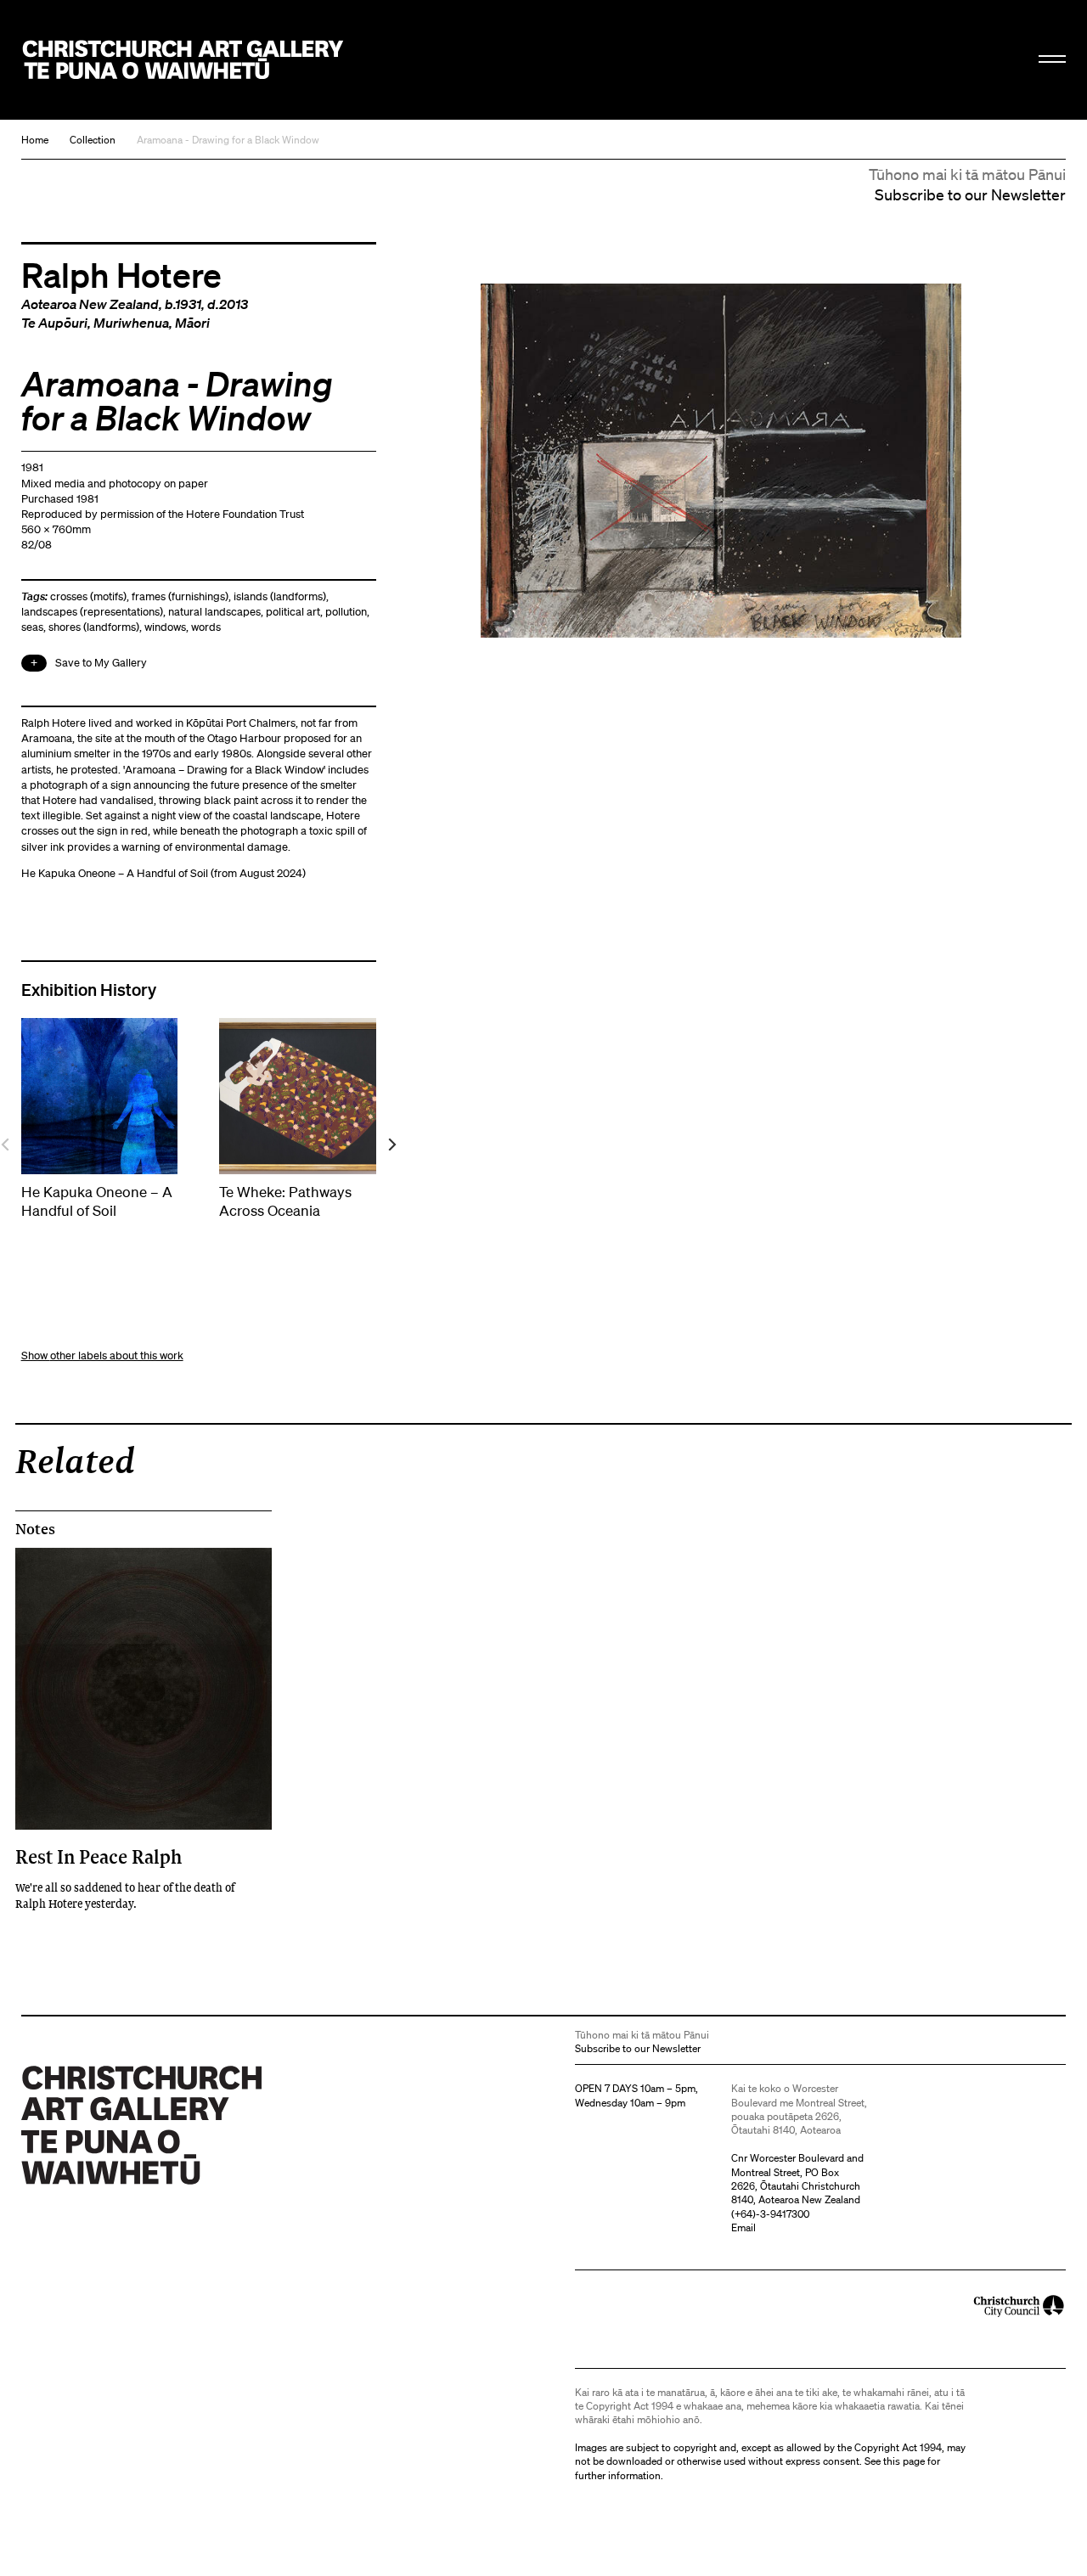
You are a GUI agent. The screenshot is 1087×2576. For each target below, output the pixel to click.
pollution (346, 612)
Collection (93, 140)
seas (32, 627)
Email (743, 2227)
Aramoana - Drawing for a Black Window (228, 140)
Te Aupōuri (54, 323)
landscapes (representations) (92, 612)
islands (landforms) (280, 596)
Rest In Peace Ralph (99, 1856)
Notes (35, 1529)
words (206, 627)
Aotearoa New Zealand (90, 304)
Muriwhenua (131, 323)
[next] (391, 1145)
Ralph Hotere (121, 274)
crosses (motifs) (88, 596)
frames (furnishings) (180, 596)
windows (165, 627)
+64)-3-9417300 (772, 2214)
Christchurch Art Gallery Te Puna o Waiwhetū (183, 60)
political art (293, 612)
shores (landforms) (94, 627)
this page (904, 2461)
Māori (192, 323)
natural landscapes (214, 612)
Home (35, 140)
